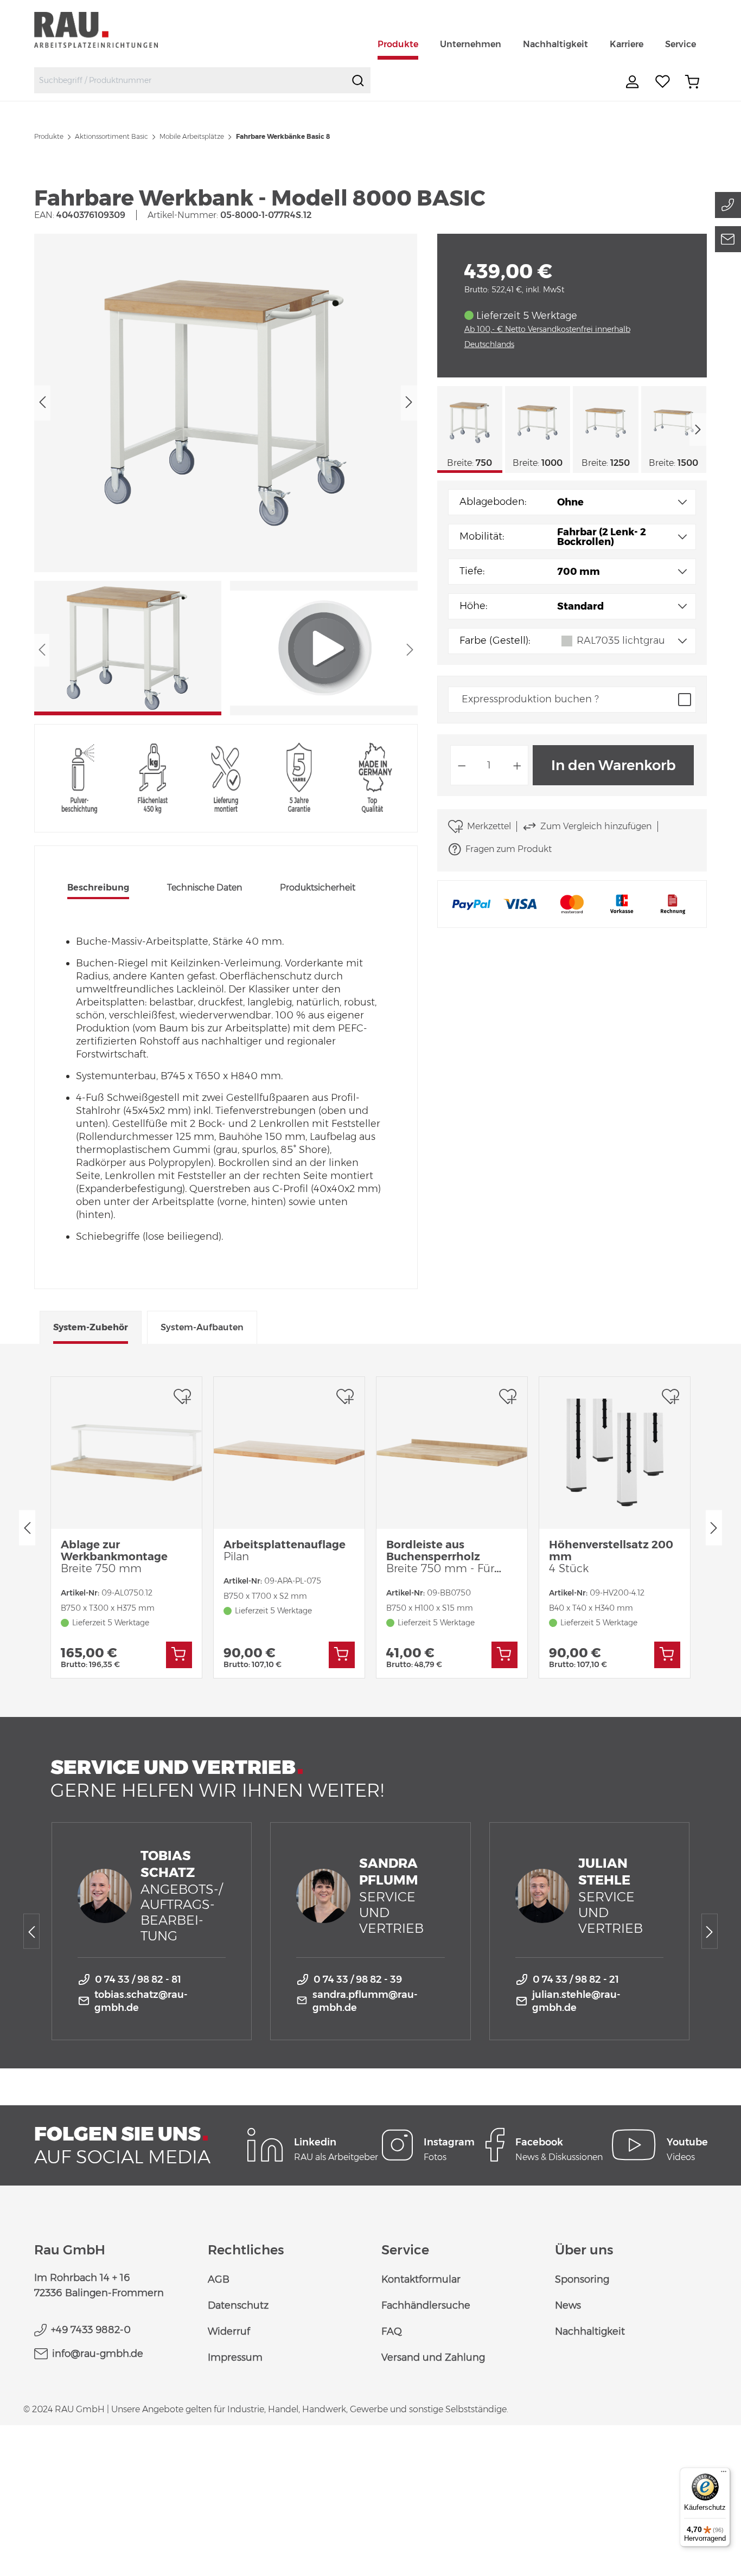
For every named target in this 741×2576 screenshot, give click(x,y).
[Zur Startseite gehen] (109, 30)
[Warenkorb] (692, 82)
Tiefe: (472, 571)
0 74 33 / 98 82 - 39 (358, 1979)
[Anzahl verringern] (462, 765)
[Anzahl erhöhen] (518, 765)
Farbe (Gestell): (495, 640)
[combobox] (190, 80)
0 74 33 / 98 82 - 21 (576, 1979)
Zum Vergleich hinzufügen (596, 826)
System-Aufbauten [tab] (202, 1327)
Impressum (235, 2357)
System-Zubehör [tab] (91, 1327)
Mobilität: (482, 536)
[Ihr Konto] (634, 82)
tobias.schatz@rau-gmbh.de (141, 2001)
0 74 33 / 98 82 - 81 (138, 1979)
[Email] (728, 239)
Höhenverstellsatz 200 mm (611, 1556)
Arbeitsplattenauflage (285, 1550)
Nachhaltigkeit (590, 2331)
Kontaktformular (421, 2279)
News (568, 2305)
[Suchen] (358, 80)
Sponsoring (582, 2279)
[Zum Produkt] (179, 1655)
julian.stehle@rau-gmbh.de (576, 2001)
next (698, 430)
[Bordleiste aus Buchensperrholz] (452, 1453)
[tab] (98, 889)
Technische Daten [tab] (205, 887)
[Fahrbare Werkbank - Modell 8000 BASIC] (225, 403)
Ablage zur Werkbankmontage (114, 1556)
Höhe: (473, 606)
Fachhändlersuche (426, 2305)
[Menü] (724, 2474)
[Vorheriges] (42, 403)
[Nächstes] (409, 403)
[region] (226, 475)
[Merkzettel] (663, 82)
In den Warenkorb (614, 765)
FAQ (392, 2331)
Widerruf (229, 2331)
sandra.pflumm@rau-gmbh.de (365, 2001)
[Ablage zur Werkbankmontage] (126, 1453)
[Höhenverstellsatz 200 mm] (615, 1453)
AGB (219, 2279)
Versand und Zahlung (433, 2357)
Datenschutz (238, 2305)
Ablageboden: (493, 502)
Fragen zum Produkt (509, 849)
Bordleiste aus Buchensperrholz (442, 1556)
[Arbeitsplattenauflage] (289, 1453)
